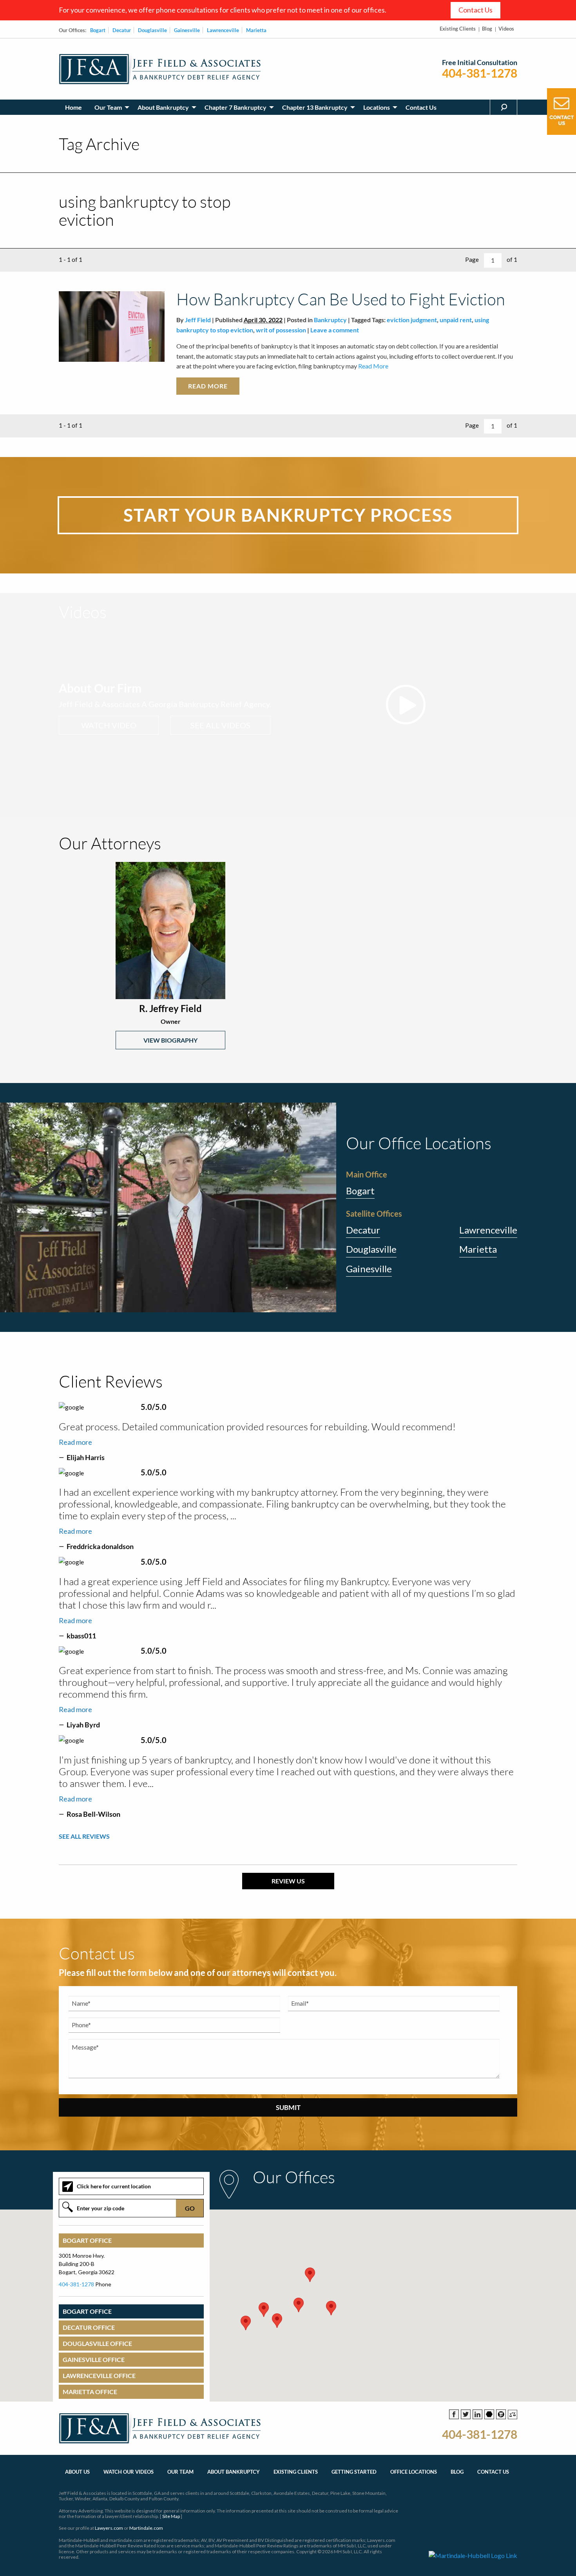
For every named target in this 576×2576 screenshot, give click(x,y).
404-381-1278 (480, 73)
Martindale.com (146, 2528)
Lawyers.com (109, 2528)
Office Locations (414, 2472)
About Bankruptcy (163, 107)
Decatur (122, 30)
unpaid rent (456, 320)
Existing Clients (458, 29)
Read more (75, 1442)
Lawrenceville (223, 30)
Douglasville (152, 30)
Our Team (108, 107)
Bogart (98, 30)
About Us (77, 2472)
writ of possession (281, 330)
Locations (377, 107)
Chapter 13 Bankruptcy (315, 107)
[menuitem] (73, 107)
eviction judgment (412, 320)
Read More (373, 366)
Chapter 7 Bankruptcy (235, 107)
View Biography (170, 1040)
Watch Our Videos (129, 2472)
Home (73, 107)
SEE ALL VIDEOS (220, 725)
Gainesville (187, 30)
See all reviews (84, 1836)
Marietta (256, 30)
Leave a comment (335, 330)
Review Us (288, 1881)
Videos (506, 29)
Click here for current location (114, 2186)
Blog (487, 29)
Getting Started (354, 2472)
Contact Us (475, 10)
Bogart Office (87, 2240)
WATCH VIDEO (109, 725)
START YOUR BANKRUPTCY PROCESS (288, 515)
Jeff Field (198, 320)
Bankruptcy (330, 320)
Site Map (171, 2516)
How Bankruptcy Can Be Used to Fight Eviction (341, 299)
